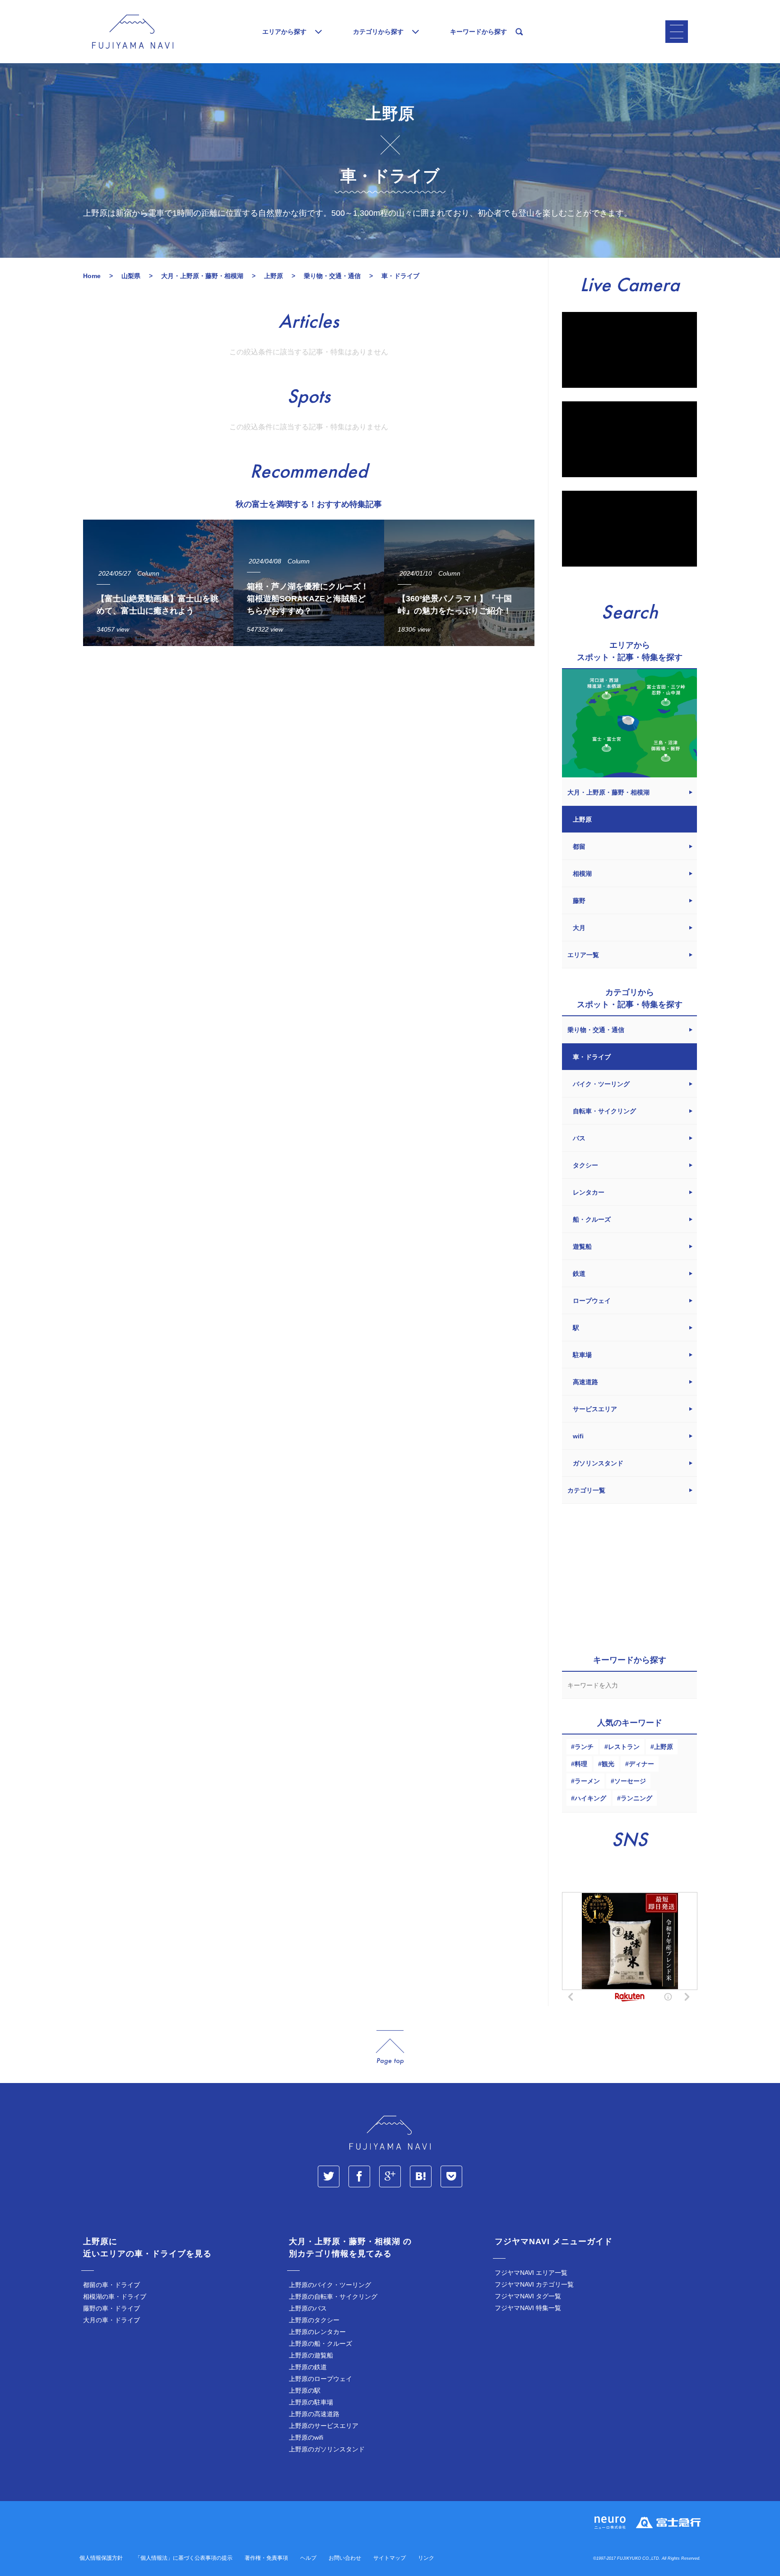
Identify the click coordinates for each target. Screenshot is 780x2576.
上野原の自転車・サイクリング (333, 2297)
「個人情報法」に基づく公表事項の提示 (184, 2558)
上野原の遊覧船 (311, 2355)
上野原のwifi (306, 2437)
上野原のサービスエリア (324, 2426)
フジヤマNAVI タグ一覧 (528, 2296)
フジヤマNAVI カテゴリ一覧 (534, 2284)
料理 (581, 1764)
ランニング (636, 1798)
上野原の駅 (305, 2390)
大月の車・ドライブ (111, 2320)
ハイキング (590, 1798)
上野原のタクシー (314, 2320)
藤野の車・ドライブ (111, 2308)
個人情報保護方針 (101, 2558)
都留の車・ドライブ (111, 2285)
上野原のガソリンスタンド (327, 2449)
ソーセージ (630, 1781)
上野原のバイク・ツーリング (330, 2285)
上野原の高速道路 (314, 2414)
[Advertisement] (309, 736)
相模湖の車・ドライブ (115, 2297)
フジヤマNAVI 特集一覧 (528, 2308)
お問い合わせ (345, 2558)
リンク (426, 2558)
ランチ (584, 1747)
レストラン (624, 1747)
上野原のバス (308, 2308)
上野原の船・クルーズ (320, 2344)
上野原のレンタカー (317, 2332)
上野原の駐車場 (311, 2402)
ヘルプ (308, 2558)
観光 (608, 1764)
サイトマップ (390, 2558)
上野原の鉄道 (308, 2367)
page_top (390, 2048)
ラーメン (587, 1781)
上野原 (664, 1747)
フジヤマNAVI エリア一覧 (531, 2273)
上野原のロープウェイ (320, 2379)
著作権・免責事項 (266, 2558)
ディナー (641, 1764)
